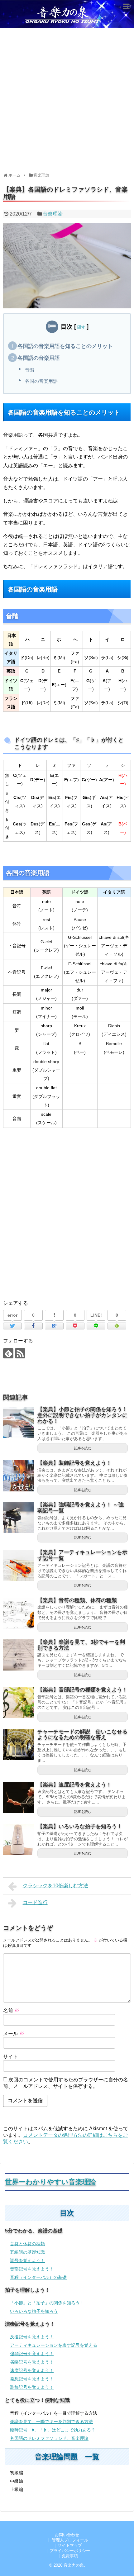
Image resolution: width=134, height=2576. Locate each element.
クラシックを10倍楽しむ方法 (55, 1886)
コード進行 (35, 1902)
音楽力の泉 (74, 2565)
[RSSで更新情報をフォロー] (20, 1353)
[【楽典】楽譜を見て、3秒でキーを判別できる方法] (19, 1655)
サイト (11, 2057)
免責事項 (70, 2556)
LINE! (96, 1315)
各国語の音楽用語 (39, 358)
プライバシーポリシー (70, 2551)
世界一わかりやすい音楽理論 (50, 2182)
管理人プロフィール (70, 2540)
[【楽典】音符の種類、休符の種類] (19, 1613)
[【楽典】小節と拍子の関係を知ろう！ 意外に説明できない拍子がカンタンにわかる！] (19, 1422)
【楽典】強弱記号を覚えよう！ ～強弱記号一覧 (81, 1508)
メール (14, 2034)
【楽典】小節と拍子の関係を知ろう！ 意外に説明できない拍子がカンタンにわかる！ (85, 1415)
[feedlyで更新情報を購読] (8, 1353)
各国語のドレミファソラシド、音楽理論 (49, 2438)
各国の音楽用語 (41, 381)
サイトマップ (70, 2545)
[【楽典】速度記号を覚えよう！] (19, 1798)
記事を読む (83, 1448)
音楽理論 (53, 214)
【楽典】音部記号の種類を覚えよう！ (82, 1690)
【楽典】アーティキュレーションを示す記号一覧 (82, 1555)
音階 (30, 370)
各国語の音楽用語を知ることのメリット (65, 346)
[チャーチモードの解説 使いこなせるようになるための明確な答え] (19, 1745)
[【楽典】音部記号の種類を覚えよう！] (19, 1703)
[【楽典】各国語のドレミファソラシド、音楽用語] (54, 1326)
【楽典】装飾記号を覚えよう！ (74, 1463)
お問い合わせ (67, 2535)
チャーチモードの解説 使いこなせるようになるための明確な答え (82, 1735)
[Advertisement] (67, 98)
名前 (11, 2010)
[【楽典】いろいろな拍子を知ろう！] (19, 1839)
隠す (81, 327)
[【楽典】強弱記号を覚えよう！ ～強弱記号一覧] (19, 1518)
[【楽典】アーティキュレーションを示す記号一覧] (19, 1565)
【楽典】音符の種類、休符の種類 (77, 1600)
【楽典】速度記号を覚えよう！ (74, 1785)
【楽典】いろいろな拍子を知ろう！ (80, 1826)
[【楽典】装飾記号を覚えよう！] (19, 1476)
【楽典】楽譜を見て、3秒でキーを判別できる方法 (81, 1645)
